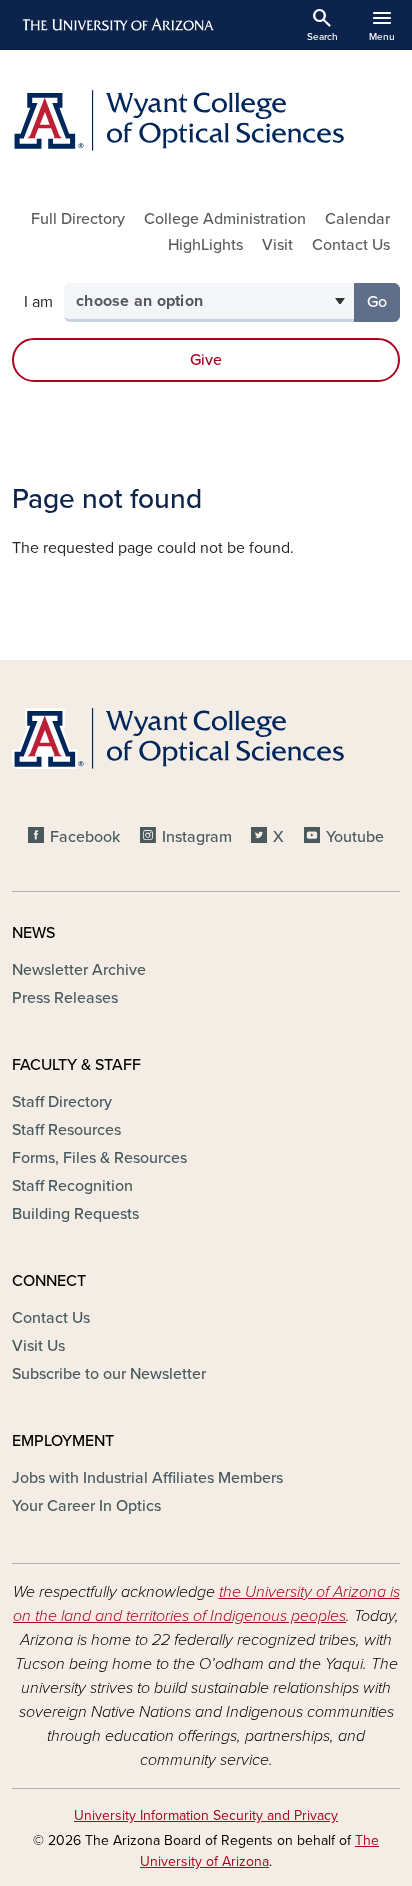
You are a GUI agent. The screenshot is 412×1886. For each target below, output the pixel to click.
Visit (277, 245)
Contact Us (351, 245)
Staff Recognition (72, 1186)
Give (206, 360)
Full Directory (78, 219)
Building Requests (75, 1214)
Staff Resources (66, 1130)
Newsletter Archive (79, 970)
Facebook (85, 837)
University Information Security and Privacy (206, 1815)
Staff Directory (62, 1102)
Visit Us (38, 1346)
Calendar (357, 219)
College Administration (225, 219)
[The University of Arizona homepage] (116, 25)
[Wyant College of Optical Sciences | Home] (206, 120)
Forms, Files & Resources (99, 1158)
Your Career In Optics (86, 1506)
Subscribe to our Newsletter (109, 1374)
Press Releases (65, 998)
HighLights (205, 245)
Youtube (355, 837)
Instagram (197, 837)
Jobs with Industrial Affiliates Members (147, 1478)
